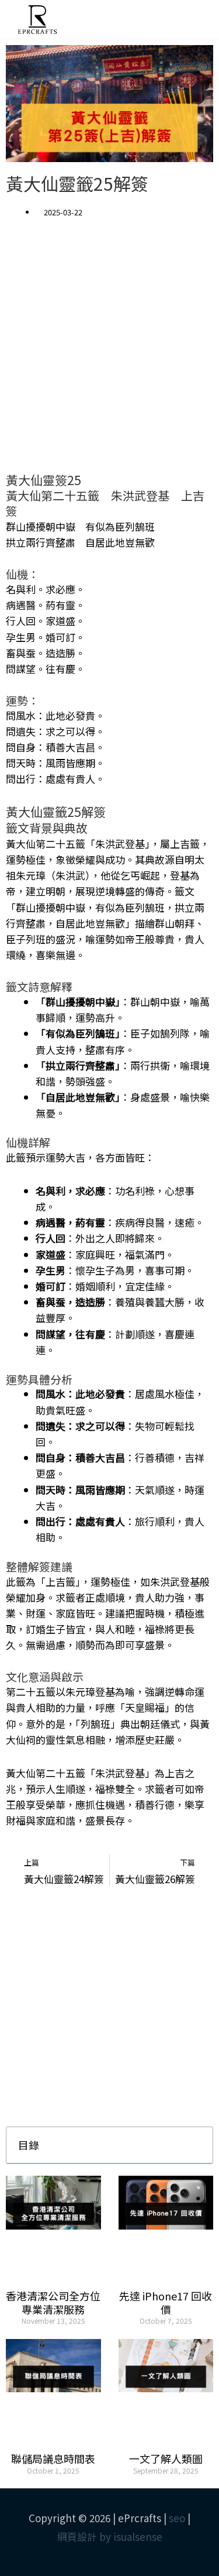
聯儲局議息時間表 (53, 2458)
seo (177, 2518)
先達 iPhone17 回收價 (166, 2302)
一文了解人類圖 (166, 2458)
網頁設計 (77, 2536)
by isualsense (131, 2536)
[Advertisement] (109, 354)
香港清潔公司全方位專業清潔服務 (53, 2302)
